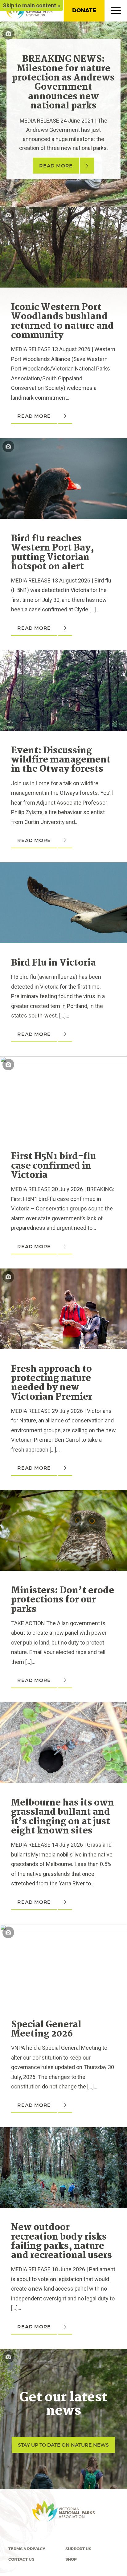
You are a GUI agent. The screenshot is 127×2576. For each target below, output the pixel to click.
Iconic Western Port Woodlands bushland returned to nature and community (62, 322)
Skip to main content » (31, 5)
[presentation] (63, 212)
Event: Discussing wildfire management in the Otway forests (61, 760)
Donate (84, 10)
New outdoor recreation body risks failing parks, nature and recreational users (61, 2242)
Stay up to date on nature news (63, 2445)
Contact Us (21, 2559)
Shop (71, 2559)
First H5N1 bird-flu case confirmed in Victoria (53, 1166)
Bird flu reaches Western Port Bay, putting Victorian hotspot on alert (53, 553)
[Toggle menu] (116, 12)
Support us (78, 2549)
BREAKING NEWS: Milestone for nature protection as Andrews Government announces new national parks (63, 83)
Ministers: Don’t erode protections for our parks (63, 1600)
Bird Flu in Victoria (53, 963)
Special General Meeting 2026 (46, 2029)
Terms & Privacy (27, 2549)
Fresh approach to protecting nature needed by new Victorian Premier (52, 1383)
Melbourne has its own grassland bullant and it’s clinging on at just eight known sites (63, 1817)
